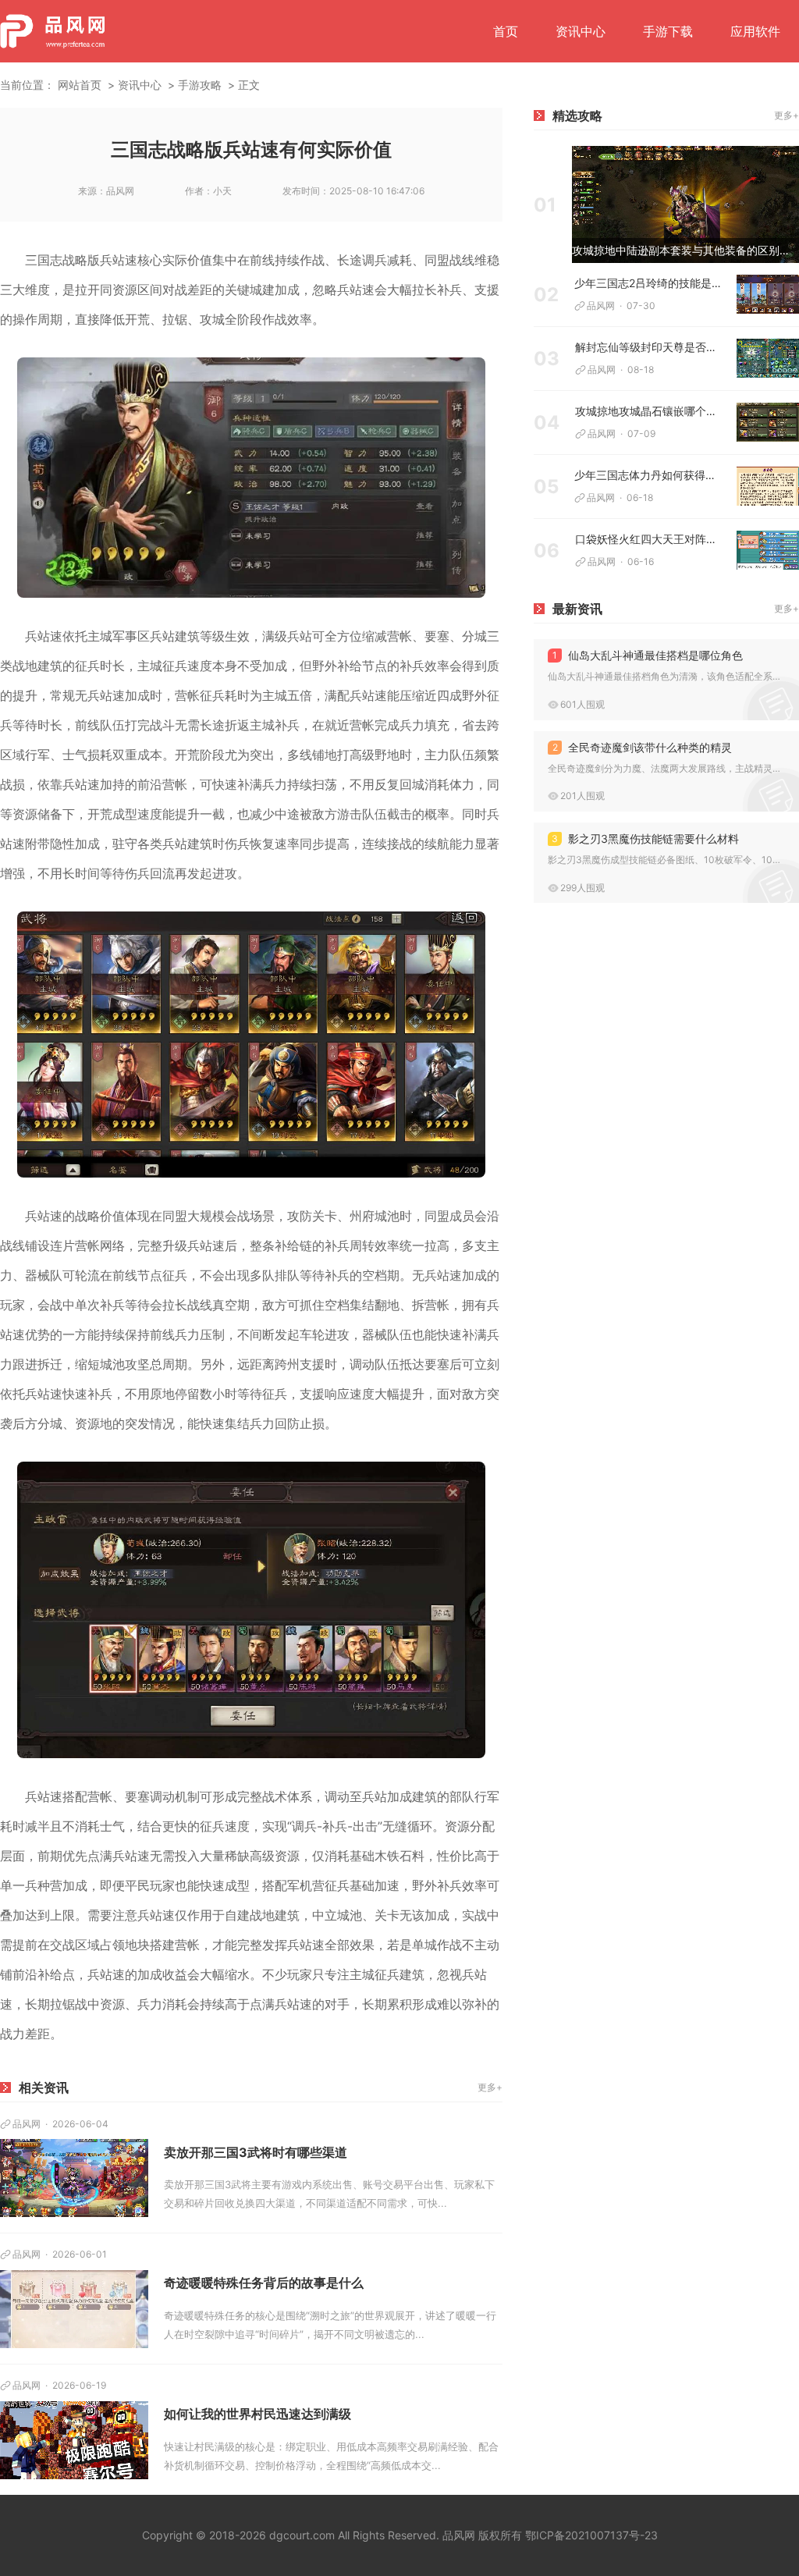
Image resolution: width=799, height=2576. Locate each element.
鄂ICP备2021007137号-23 (591, 2535)
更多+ (490, 2087)
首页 (506, 31)
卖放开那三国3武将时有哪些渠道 (256, 2152)
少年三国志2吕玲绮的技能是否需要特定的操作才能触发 (650, 283)
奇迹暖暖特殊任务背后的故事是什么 (264, 2283)
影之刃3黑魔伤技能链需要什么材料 (645, 839)
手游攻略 (200, 85)
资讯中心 (581, 31)
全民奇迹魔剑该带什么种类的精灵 (643, 747)
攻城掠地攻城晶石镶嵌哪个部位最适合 (650, 411)
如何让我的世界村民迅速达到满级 (257, 2414)
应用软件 (755, 31)
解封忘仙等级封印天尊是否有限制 (650, 347)
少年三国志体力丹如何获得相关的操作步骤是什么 (650, 475)
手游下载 (668, 31)
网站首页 (80, 85)
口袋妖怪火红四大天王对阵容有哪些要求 (650, 539)
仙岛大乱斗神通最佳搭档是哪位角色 (648, 655)
